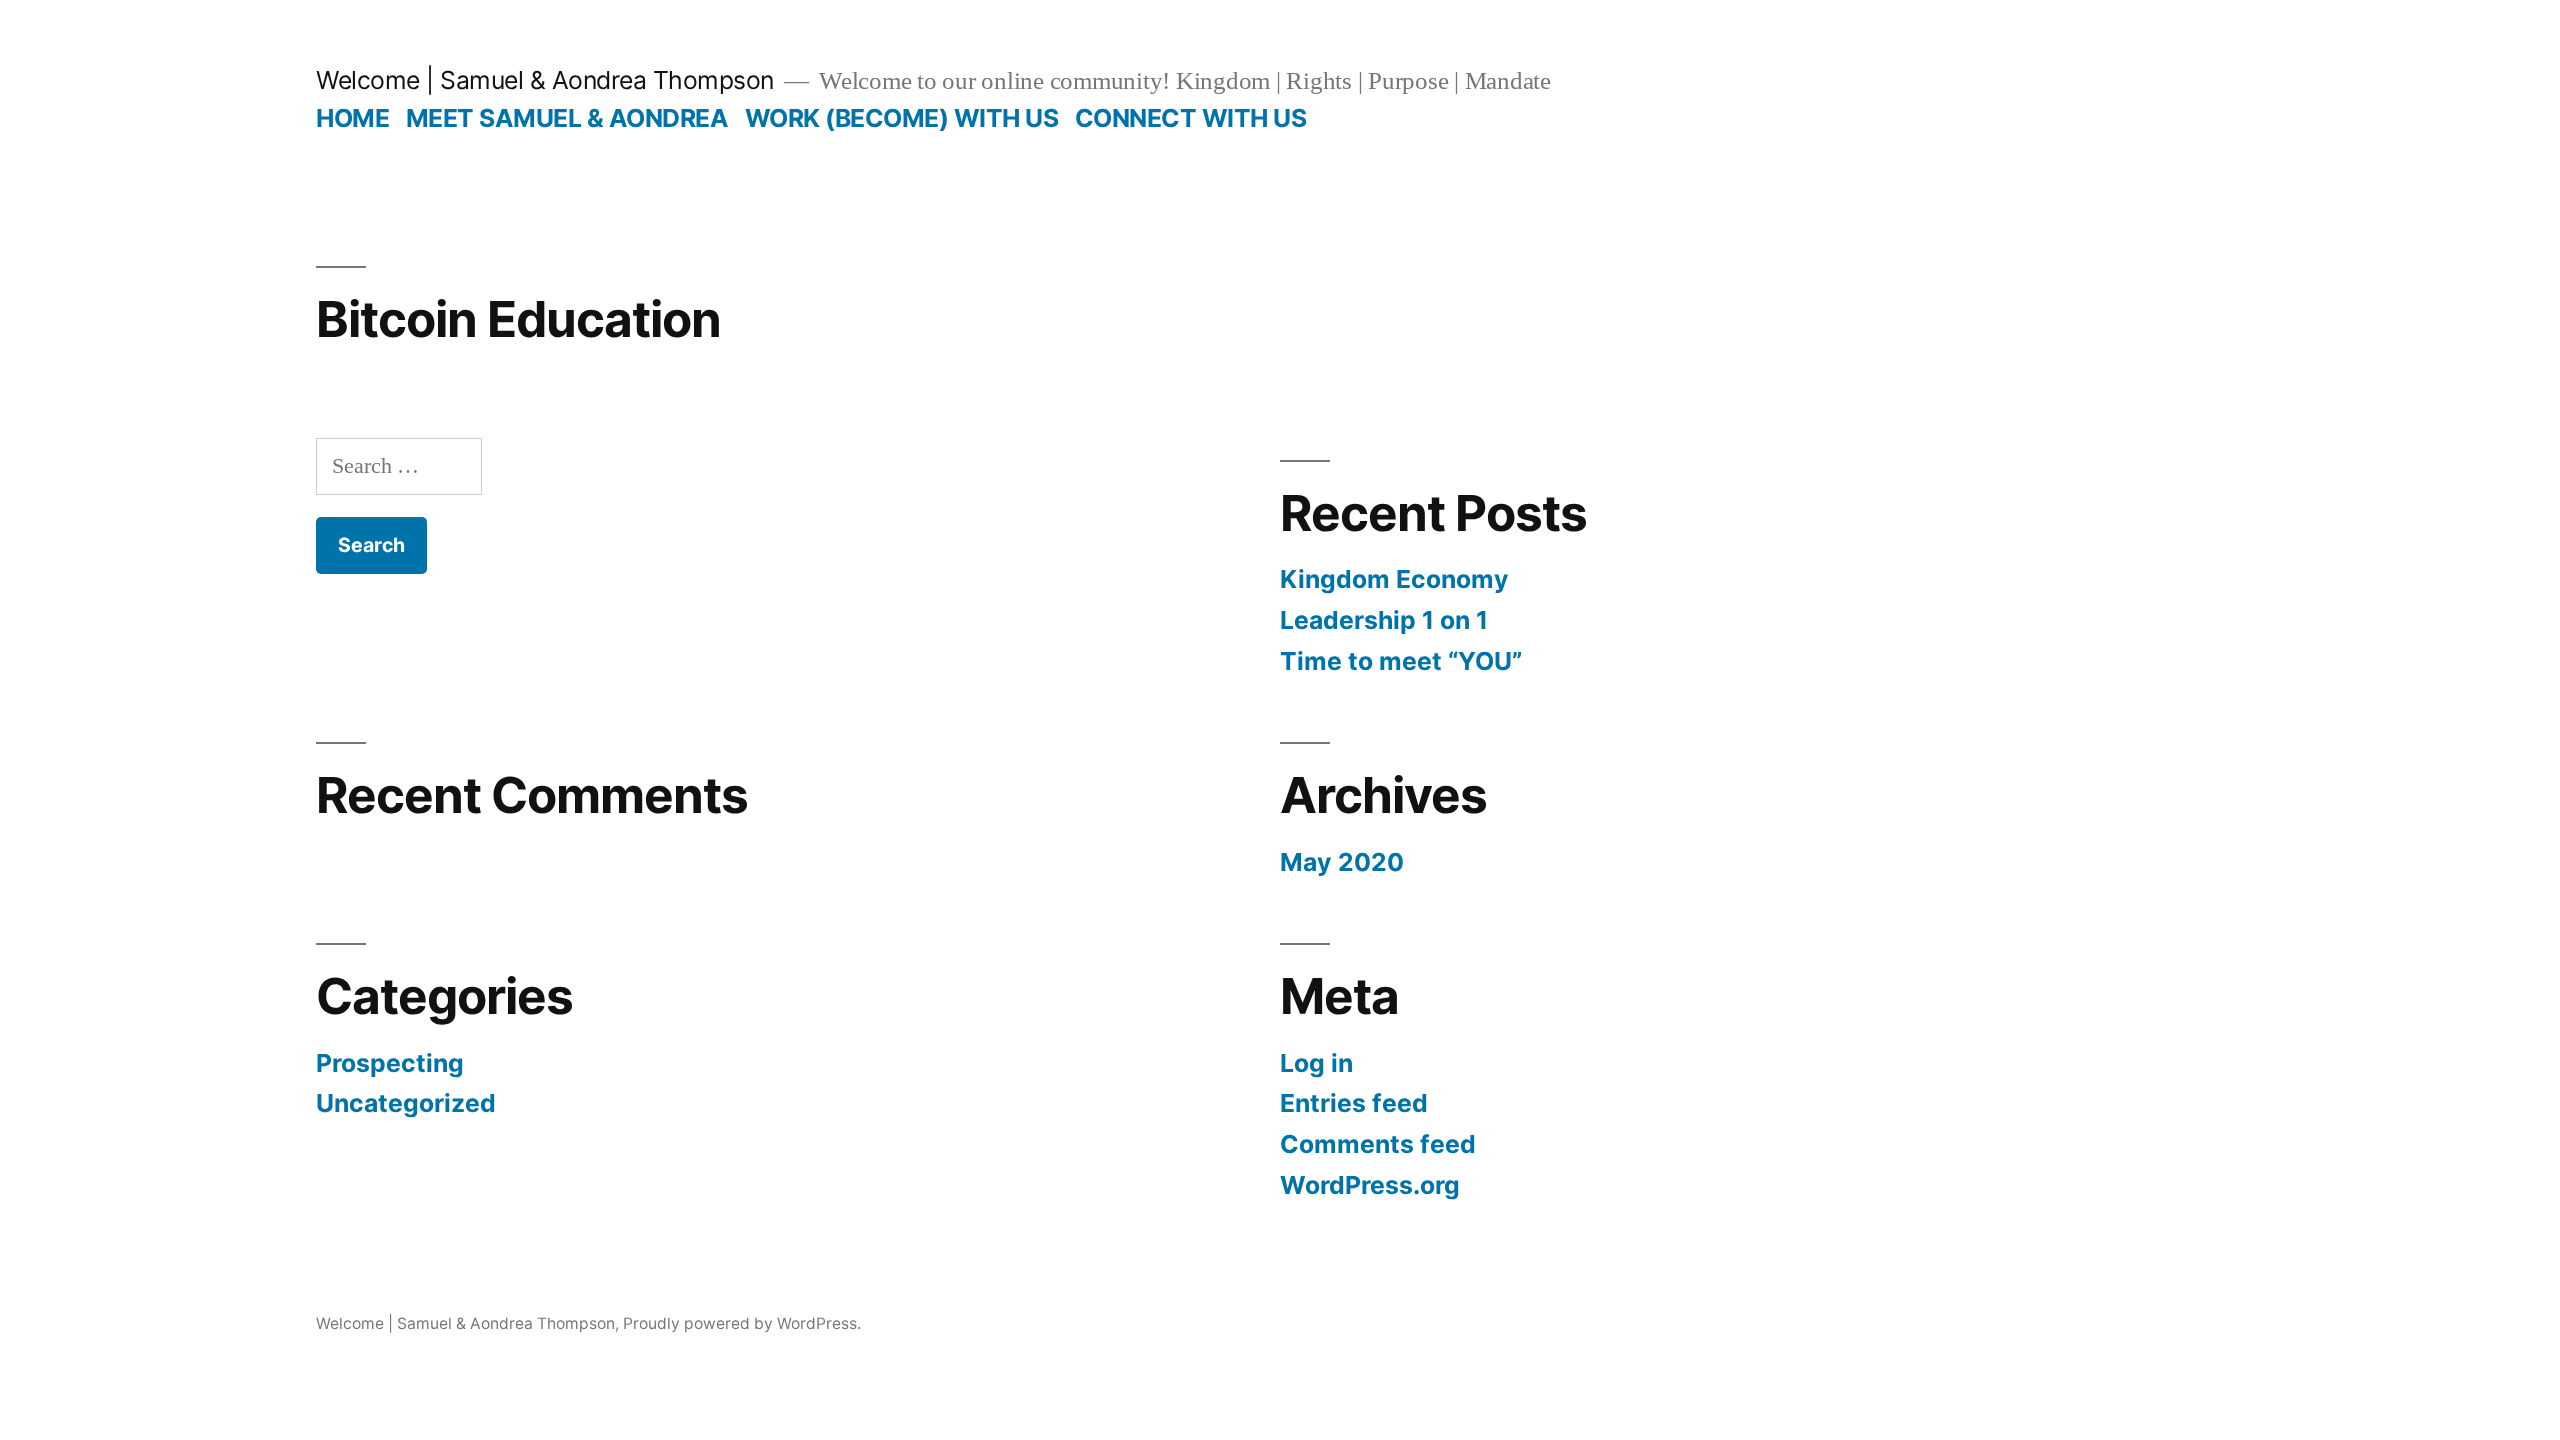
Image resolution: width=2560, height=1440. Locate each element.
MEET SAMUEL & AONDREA (567, 118)
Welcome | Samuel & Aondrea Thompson (545, 80)
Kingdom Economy (1394, 579)
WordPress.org (1370, 1185)
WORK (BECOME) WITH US (902, 118)
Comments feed (1378, 1144)
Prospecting (390, 1063)
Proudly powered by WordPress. (742, 1323)
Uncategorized (406, 1103)
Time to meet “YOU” (1401, 661)
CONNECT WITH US (1191, 118)
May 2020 (1342, 862)
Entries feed (1354, 1103)
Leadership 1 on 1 (1384, 620)
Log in (1316, 1063)
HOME (352, 118)
